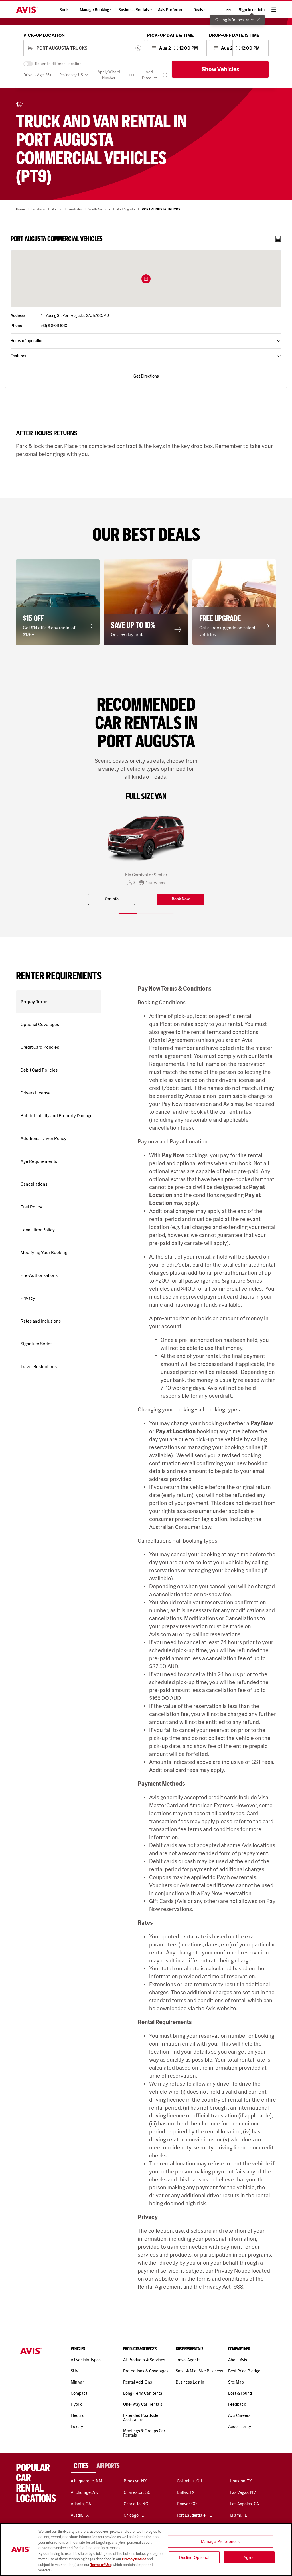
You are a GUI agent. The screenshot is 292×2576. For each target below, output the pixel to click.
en (229, 10)
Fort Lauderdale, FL (194, 2515)
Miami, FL (238, 2515)
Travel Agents (188, 2360)
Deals (198, 10)
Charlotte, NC (136, 2504)
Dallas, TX (186, 2492)
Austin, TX (80, 2515)
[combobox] (84, 48)
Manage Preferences (220, 2541)
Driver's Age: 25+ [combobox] (37, 75)
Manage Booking (95, 10)
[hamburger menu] (274, 10)
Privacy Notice (134, 2559)
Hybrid (77, 2404)
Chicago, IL (134, 2515)
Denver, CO (187, 2504)
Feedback (237, 2404)
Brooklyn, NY (135, 2481)
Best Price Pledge (244, 2371)
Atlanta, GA (81, 2504)
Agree (249, 2557)
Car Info (112, 899)
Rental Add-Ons (138, 2382)
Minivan (78, 2382)
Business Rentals (134, 10)
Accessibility (240, 2427)
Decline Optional (194, 2557)
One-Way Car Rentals (143, 2404)
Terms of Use (101, 2565)
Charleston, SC (137, 2492)
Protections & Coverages (146, 2371)
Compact (79, 2393)
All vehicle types (86, 2360)
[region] (146, 2549)
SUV (75, 2371)
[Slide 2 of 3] (146, 913)
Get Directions (146, 376)
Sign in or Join (252, 10)
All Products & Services (144, 2360)
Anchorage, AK (84, 2492)
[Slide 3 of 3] (164, 913)
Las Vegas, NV (243, 2492)
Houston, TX (241, 2481)
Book (64, 10)
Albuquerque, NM (86, 2481)
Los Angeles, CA (244, 2504)
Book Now (181, 899)
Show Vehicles (220, 69)
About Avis (238, 2360)
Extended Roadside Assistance (141, 2418)
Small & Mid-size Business (199, 2371)
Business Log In (190, 2382)
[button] (146, 279)
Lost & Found (240, 2393)
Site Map (236, 2382)
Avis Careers (239, 2415)
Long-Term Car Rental (143, 2393)
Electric (78, 2415)
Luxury (77, 2427)
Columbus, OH (190, 2481)
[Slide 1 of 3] (128, 913)
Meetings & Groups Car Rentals (144, 2433)
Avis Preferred (171, 10)
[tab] (84, 2466)
